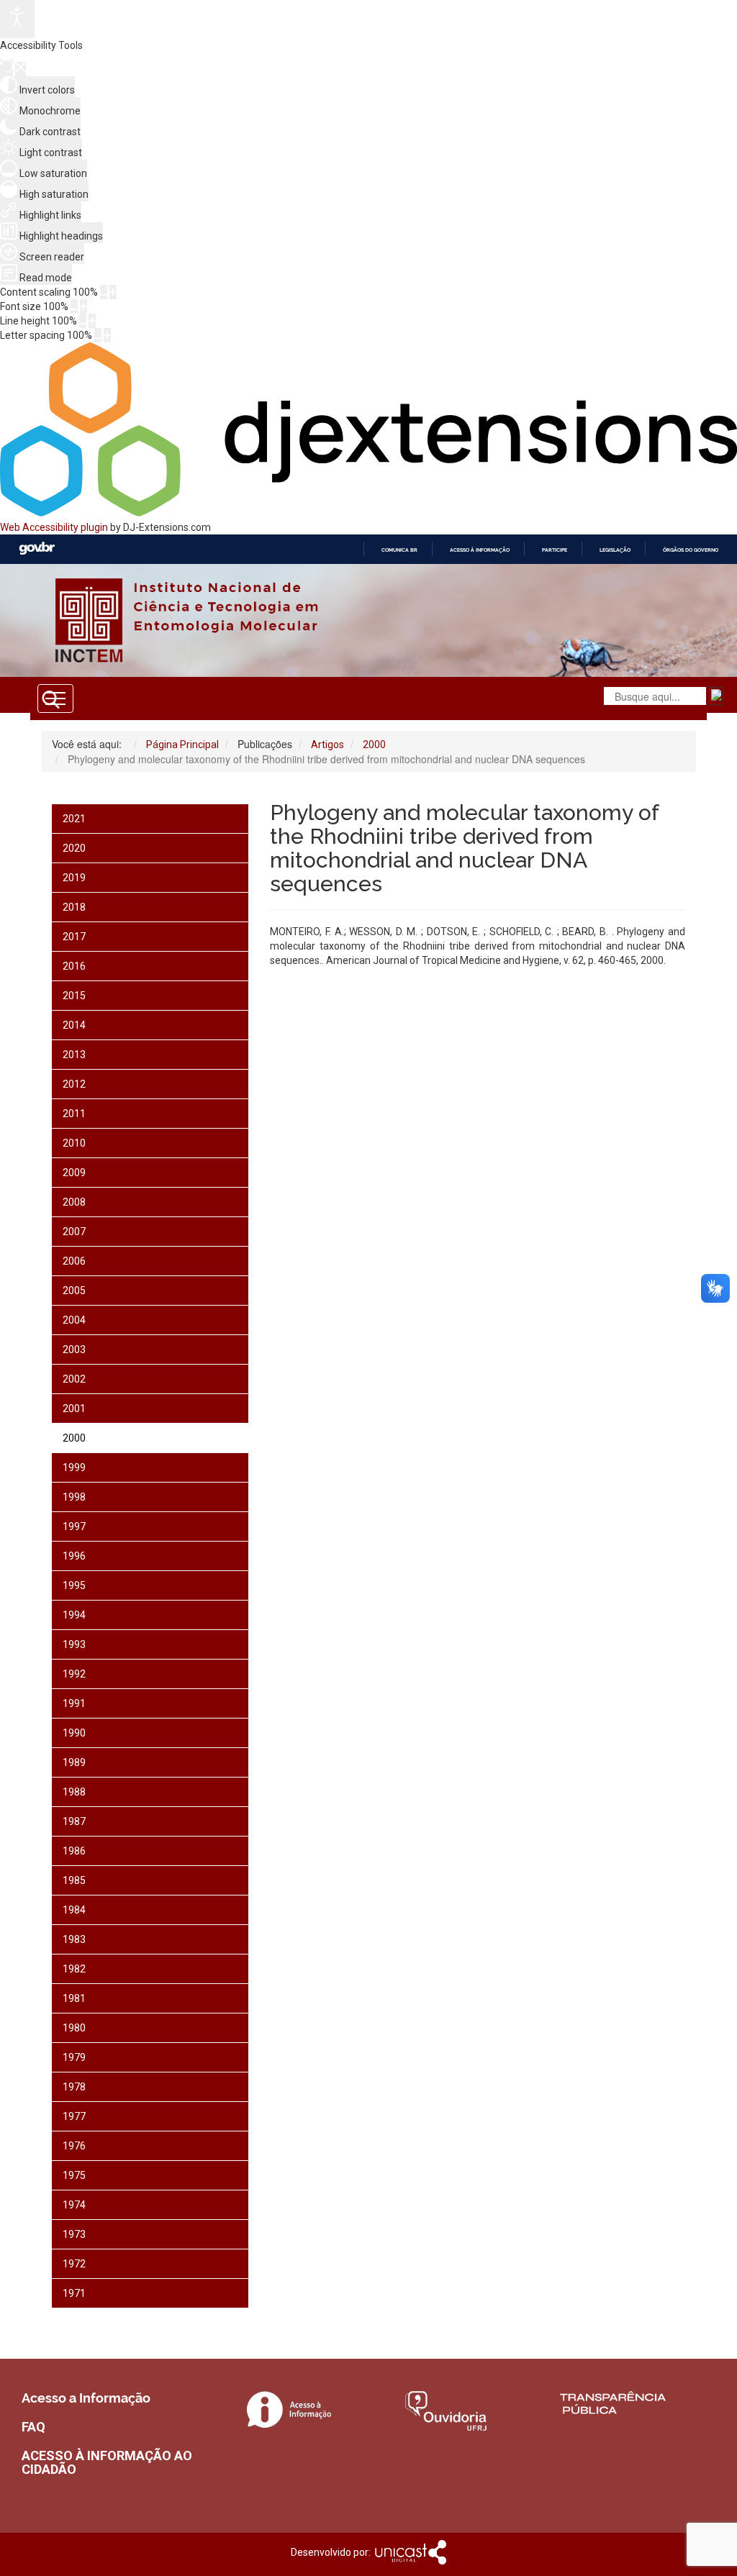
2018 (74, 907)
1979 (74, 2057)
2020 (74, 848)
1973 (74, 2234)
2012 (74, 1084)
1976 (74, 2146)
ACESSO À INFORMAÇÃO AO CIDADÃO (107, 2463)
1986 (74, 1851)
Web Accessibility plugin (54, 527)
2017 (74, 937)
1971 (74, 2293)
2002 (74, 1379)
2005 (74, 1291)
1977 (74, 2116)
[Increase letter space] (107, 335)
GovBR (37, 549)
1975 (74, 2175)
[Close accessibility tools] (21, 69)
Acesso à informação (480, 550)
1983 (74, 1939)
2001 (74, 1408)
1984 (74, 1910)
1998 (74, 1497)
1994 (74, 1615)
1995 (74, 1585)
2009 (74, 1173)
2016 (74, 966)
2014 (74, 1025)
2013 (74, 1055)
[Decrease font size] (74, 306)
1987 (74, 1821)
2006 (74, 1261)
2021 (74, 819)
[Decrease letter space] (98, 335)
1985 (74, 1880)
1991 (74, 1703)
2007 (74, 1232)
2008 (74, 1202)
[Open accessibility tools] (17, 19)
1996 (74, 1556)
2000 (74, 1438)
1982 (74, 1969)
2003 (74, 1350)
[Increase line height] (92, 321)
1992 (74, 1674)
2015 (74, 996)
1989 (74, 1762)
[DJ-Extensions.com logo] (368, 513)
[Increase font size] (83, 306)
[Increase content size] (113, 292)
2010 (74, 1143)
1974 (74, 2205)
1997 (74, 1526)
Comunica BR (399, 550)
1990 (74, 1733)
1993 (74, 1644)
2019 (74, 878)
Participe (555, 550)
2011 (74, 1114)
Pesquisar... (268, 741)
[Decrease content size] (104, 292)
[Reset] (6, 68)
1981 (74, 1998)
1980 (74, 2028)
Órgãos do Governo (691, 550)
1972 (74, 2264)
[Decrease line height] (83, 321)
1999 (74, 1467)
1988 (74, 1792)
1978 (74, 2087)
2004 (74, 1320)
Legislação (615, 550)
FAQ (33, 2427)
